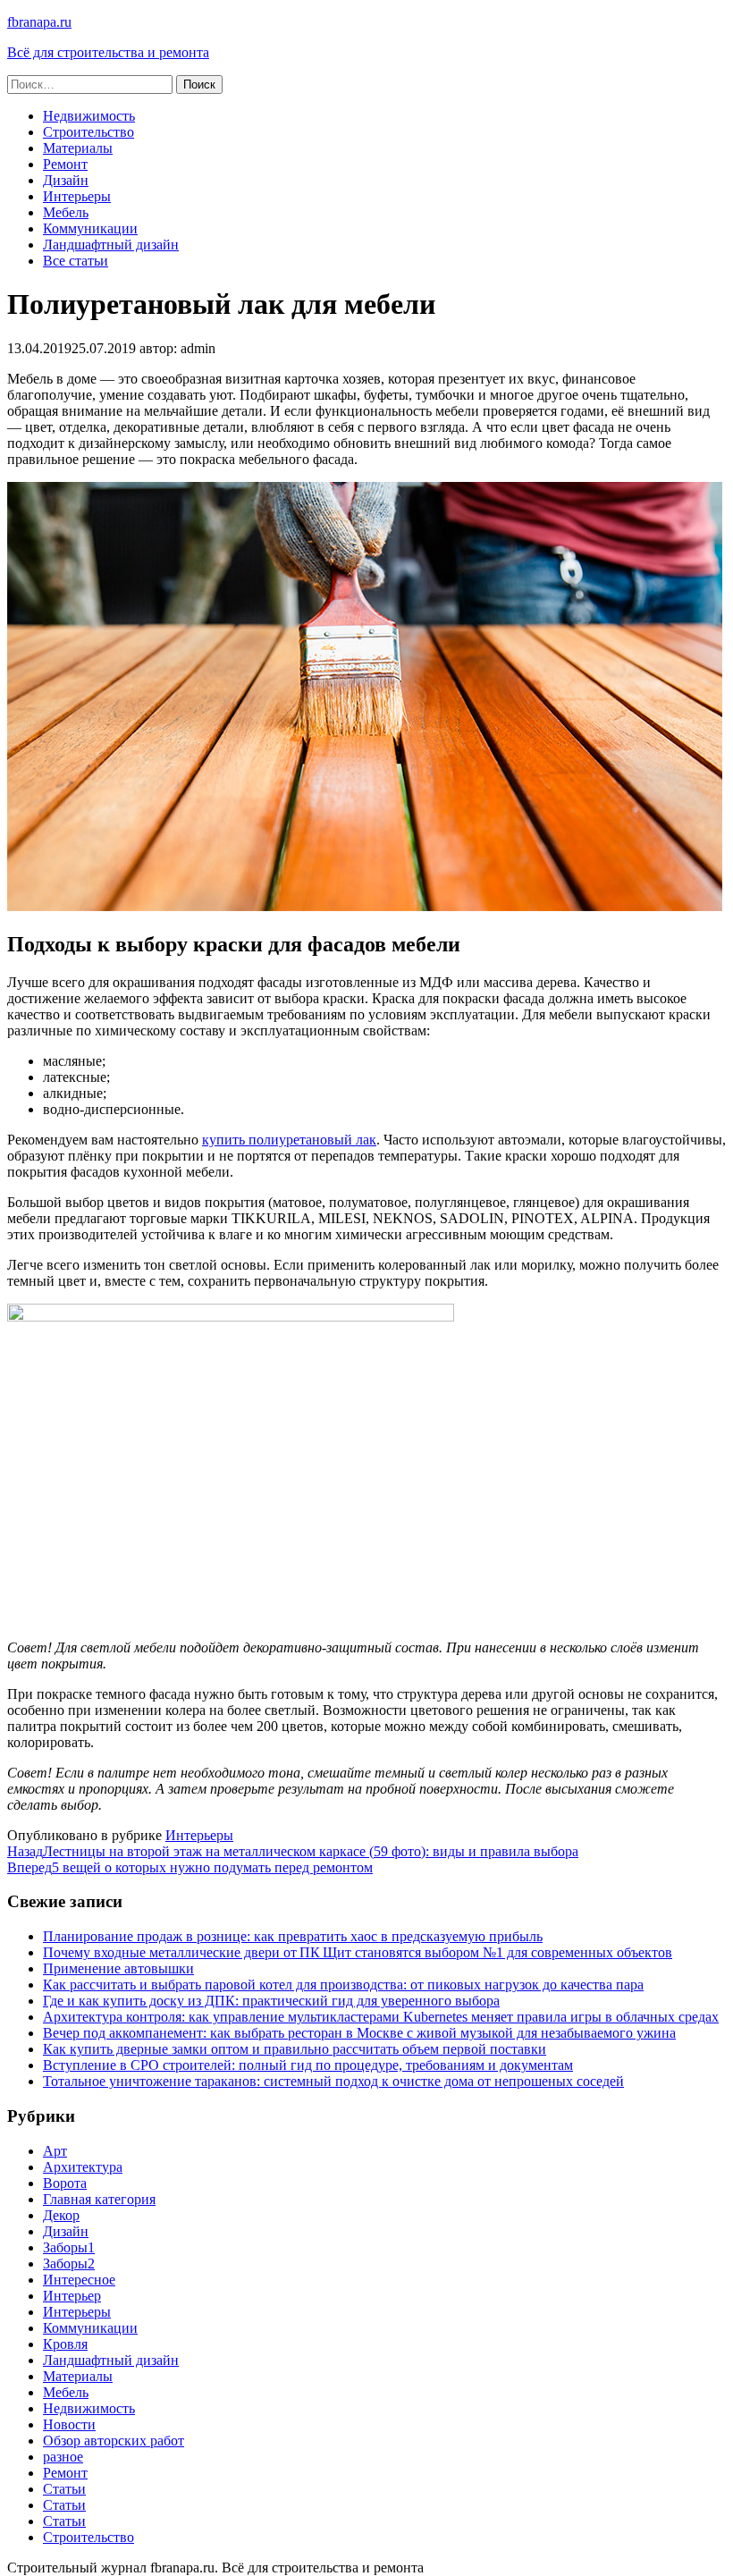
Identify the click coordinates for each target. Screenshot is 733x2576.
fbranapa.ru (39, 22)
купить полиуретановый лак (289, 1140)
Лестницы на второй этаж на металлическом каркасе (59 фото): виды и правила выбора (293, 1851)
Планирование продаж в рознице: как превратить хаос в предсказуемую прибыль (293, 1936)
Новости (69, 2424)
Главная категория (99, 2199)
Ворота (65, 2183)
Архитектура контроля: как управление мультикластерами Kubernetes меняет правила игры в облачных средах (381, 2017)
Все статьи (76, 261)
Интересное (79, 2280)
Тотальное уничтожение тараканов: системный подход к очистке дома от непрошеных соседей (333, 2081)
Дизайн (66, 180)
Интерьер (72, 2296)
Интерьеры (77, 196)
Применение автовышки (118, 1968)
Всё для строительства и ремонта (108, 52)
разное (63, 2457)
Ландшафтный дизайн (111, 245)
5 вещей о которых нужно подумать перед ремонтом (190, 1867)
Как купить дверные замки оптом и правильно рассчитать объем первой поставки (295, 2049)
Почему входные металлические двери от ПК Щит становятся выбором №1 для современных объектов (358, 1952)
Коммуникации (90, 228)
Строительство (88, 132)
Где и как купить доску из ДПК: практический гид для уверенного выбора (271, 2001)
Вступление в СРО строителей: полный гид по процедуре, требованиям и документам (308, 2065)
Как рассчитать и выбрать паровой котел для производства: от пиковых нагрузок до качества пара (343, 1985)
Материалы (78, 148)
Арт (55, 2151)
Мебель (66, 212)
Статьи (64, 2489)
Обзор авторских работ (114, 2441)
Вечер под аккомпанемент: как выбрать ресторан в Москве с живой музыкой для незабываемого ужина (359, 2033)
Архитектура (83, 2167)
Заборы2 (69, 2264)
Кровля (65, 2344)
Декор (61, 2215)
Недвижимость (89, 116)
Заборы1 (69, 2247)
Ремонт (65, 164)
